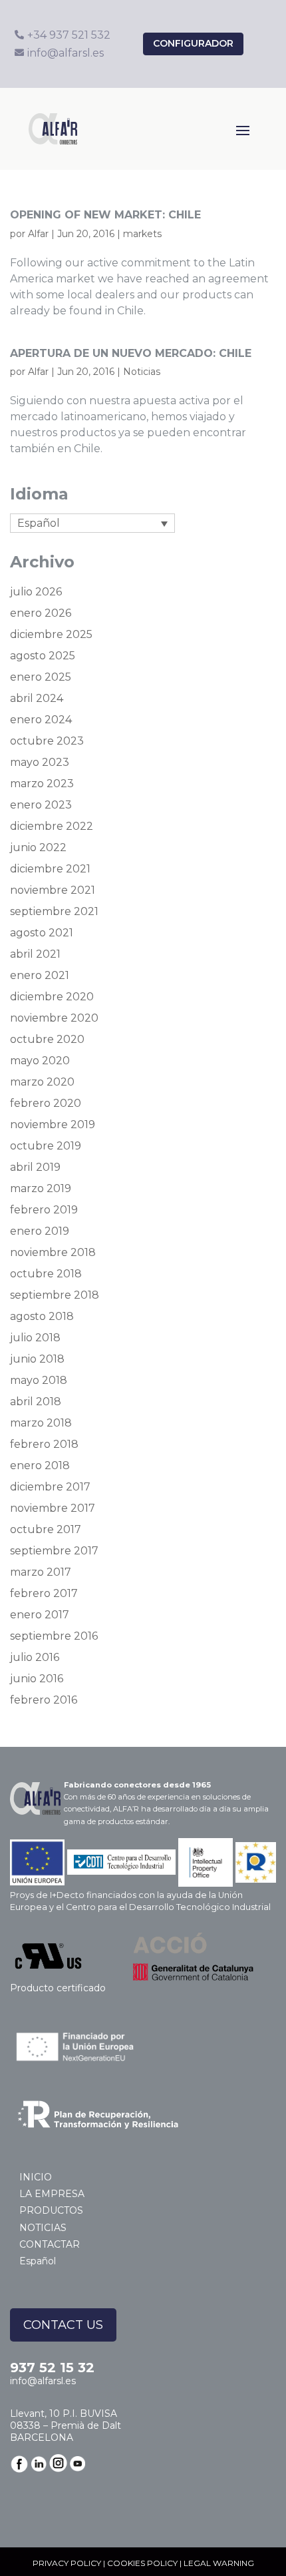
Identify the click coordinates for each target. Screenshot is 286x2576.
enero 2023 (41, 805)
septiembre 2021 (54, 911)
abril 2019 (35, 1167)
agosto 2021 (42, 933)
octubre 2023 (47, 741)
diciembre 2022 (52, 826)
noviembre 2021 (53, 890)
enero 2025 (41, 677)
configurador (193, 43)
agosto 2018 (42, 1316)
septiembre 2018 (55, 1295)
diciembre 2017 (50, 1487)
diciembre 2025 (51, 634)
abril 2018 (36, 1402)
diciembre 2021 (50, 869)
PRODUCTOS (51, 2210)
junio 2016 (37, 1679)
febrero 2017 (44, 1593)
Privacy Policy (67, 2563)
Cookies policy (142, 2563)
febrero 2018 (44, 1444)
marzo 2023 (42, 784)
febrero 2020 (46, 1103)
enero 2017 (40, 1615)
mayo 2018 (39, 1380)
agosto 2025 (43, 656)
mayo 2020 (40, 1061)
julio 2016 (35, 1657)
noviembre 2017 (53, 1508)
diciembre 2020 (52, 997)
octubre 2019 (46, 1146)
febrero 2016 (44, 1700)
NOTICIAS (43, 2228)
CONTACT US (63, 2325)
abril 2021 (35, 954)
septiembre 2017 (54, 1551)
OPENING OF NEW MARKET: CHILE (105, 215)
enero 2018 (40, 1465)
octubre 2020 (47, 1039)
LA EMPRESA (52, 2194)
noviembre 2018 (53, 1252)
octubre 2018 (46, 1274)
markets (142, 234)
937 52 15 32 (52, 2368)
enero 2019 (40, 1231)
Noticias (142, 372)
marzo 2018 (41, 1423)
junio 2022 (38, 847)
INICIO (36, 2177)
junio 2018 (37, 1359)
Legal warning (219, 2563)
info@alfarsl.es (43, 2381)
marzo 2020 (42, 1082)
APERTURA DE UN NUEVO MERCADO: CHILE (131, 353)
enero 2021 (40, 975)
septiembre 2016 (54, 1636)
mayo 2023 (40, 762)
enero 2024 (41, 720)
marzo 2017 (41, 1572)
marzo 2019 (41, 1188)
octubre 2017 (46, 1529)
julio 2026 (36, 592)
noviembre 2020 (54, 1018)
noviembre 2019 (53, 1125)
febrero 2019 (44, 1210)
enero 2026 (41, 613)
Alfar (38, 234)
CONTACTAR (50, 2244)
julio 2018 (35, 1338)
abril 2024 (37, 698)
